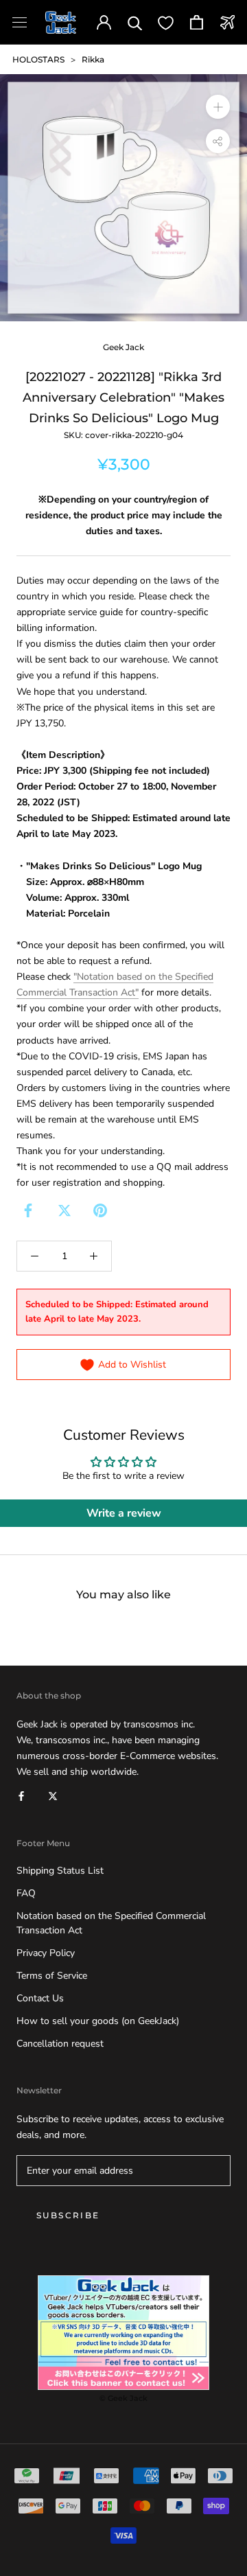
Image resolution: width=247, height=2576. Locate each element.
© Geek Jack (123, 2398)
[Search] (135, 22)
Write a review (124, 1513)
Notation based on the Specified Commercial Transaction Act (111, 1923)
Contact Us (40, 1998)
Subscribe (68, 2215)
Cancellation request (60, 2044)
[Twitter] (64, 1210)
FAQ (26, 1893)
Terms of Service (52, 1976)
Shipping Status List (60, 1871)
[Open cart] (197, 22)
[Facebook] (28, 1210)
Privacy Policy (46, 1953)
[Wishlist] (166, 22)
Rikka (93, 59)
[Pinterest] (100, 1210)
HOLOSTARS (38, 59)
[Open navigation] (20, 22)
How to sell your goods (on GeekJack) (98, 2021)
